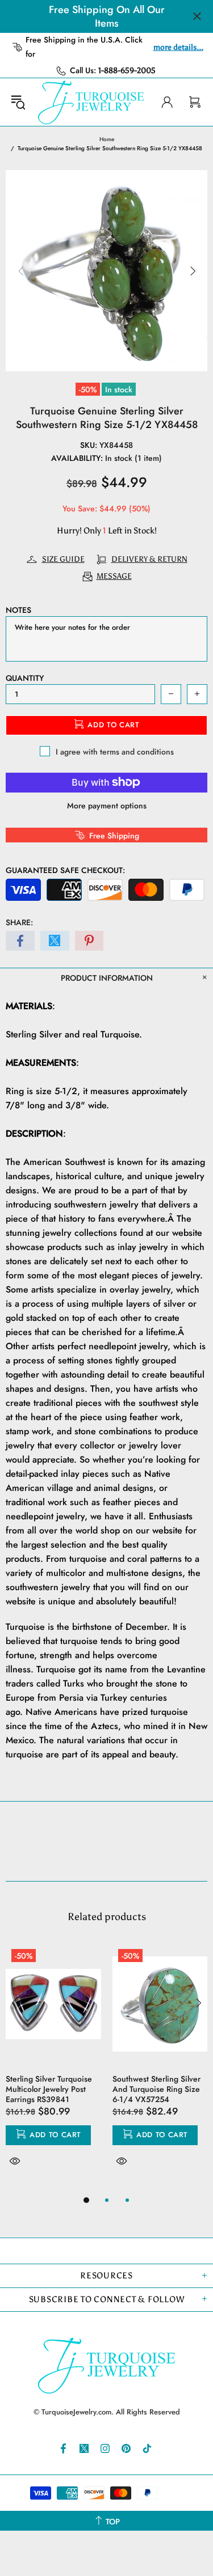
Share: (19, 922)
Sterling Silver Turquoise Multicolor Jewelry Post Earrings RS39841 (49, 2089)
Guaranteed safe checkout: (65, 870)
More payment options (107, 806)
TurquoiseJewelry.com (91, 102)
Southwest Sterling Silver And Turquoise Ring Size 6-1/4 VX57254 (156, 2089)
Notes (18, 610)
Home (107, 139)
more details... (178, 47)
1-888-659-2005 (127, 71)
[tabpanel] (53, 2068)
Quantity (25, 678)
